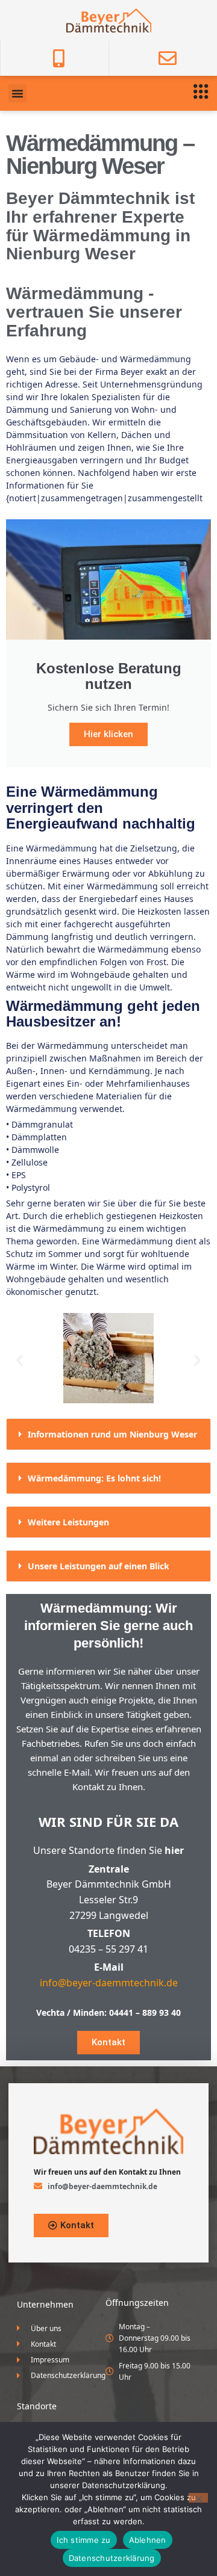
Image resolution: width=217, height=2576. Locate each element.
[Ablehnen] (198, 2498)
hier (174, 1850)
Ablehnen (148, 2540)
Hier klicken (108, 734)
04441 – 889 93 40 (145, 2012)
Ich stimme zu (83, 2540)
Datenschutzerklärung (112, 2558)
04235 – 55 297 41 (108, 1949)
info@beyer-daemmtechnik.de (109, 1983)
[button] (17, 93)
